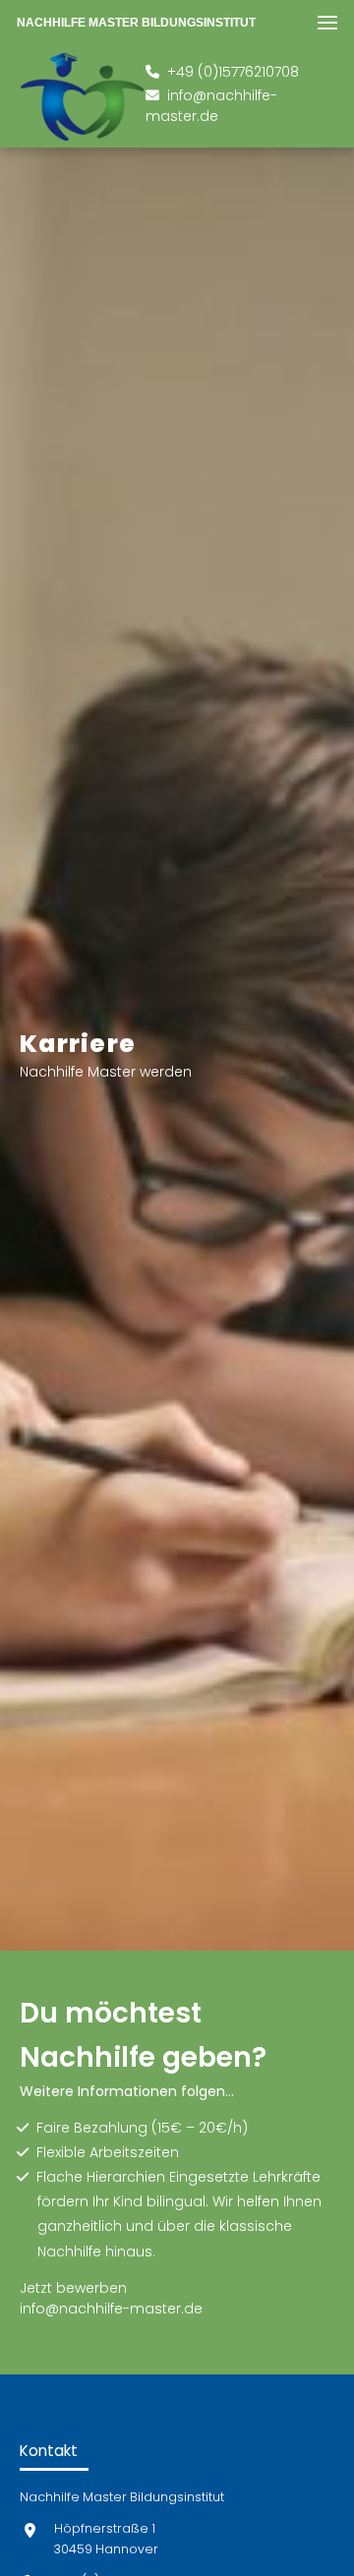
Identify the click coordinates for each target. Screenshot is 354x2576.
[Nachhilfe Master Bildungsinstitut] (82, 96)
